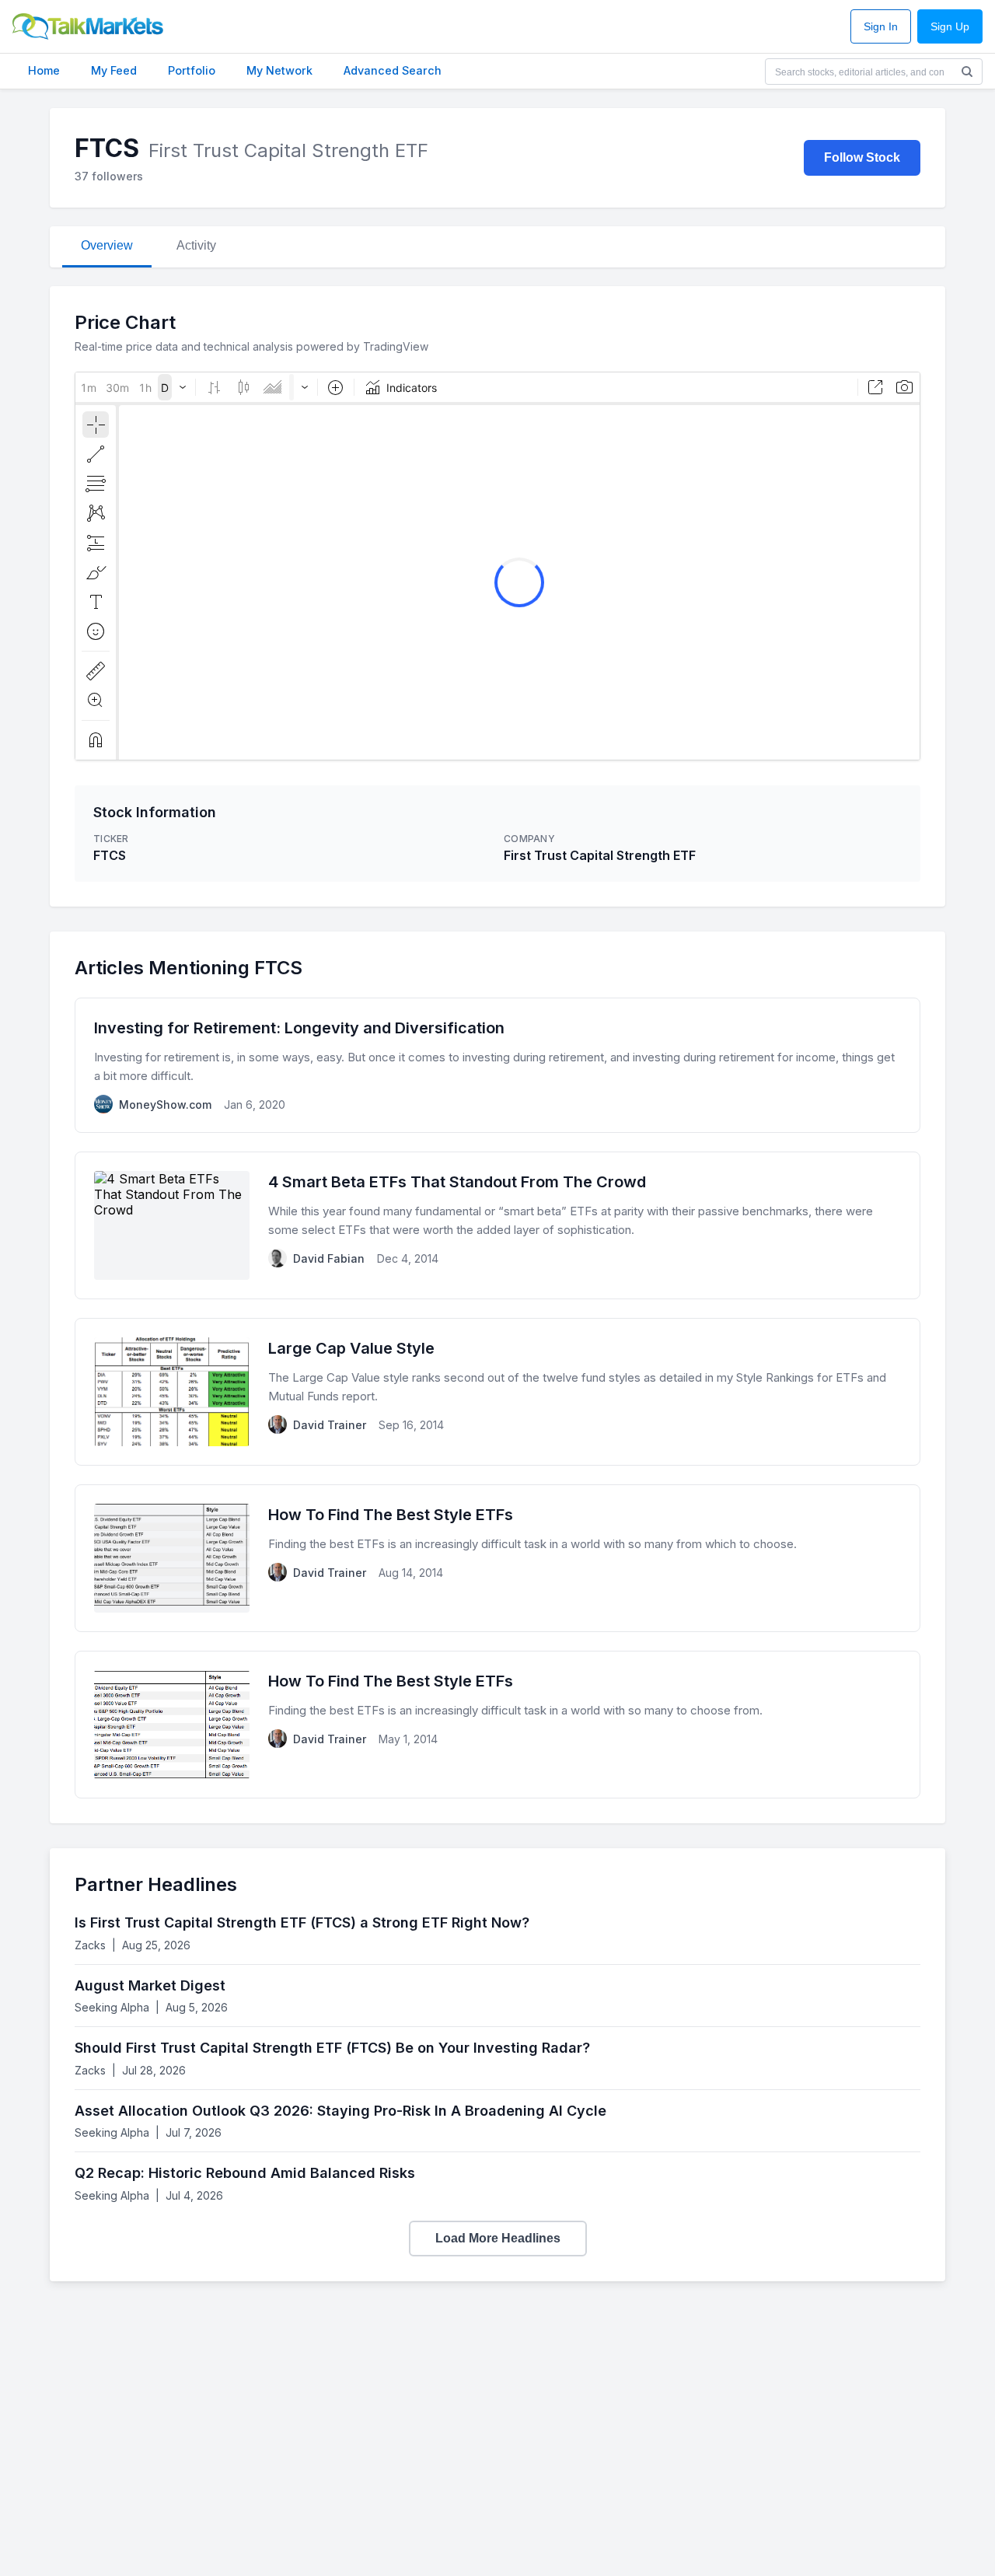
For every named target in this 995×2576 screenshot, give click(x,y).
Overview (107, 245)
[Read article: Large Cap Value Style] (497, 1392)
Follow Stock (862, 157)
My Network (279, 70)
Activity (196, 245)
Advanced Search (393, 70)
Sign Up (950, 27)
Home (44, 70)
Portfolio (192, 70)
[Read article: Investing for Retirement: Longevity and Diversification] (497, 1065)
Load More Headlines (498, 2238)
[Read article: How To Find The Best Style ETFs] (497, 1558)
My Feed (114, 70)
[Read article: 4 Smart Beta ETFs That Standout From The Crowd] (497, 1225)
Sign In (881, 27)
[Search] (967, 72)
